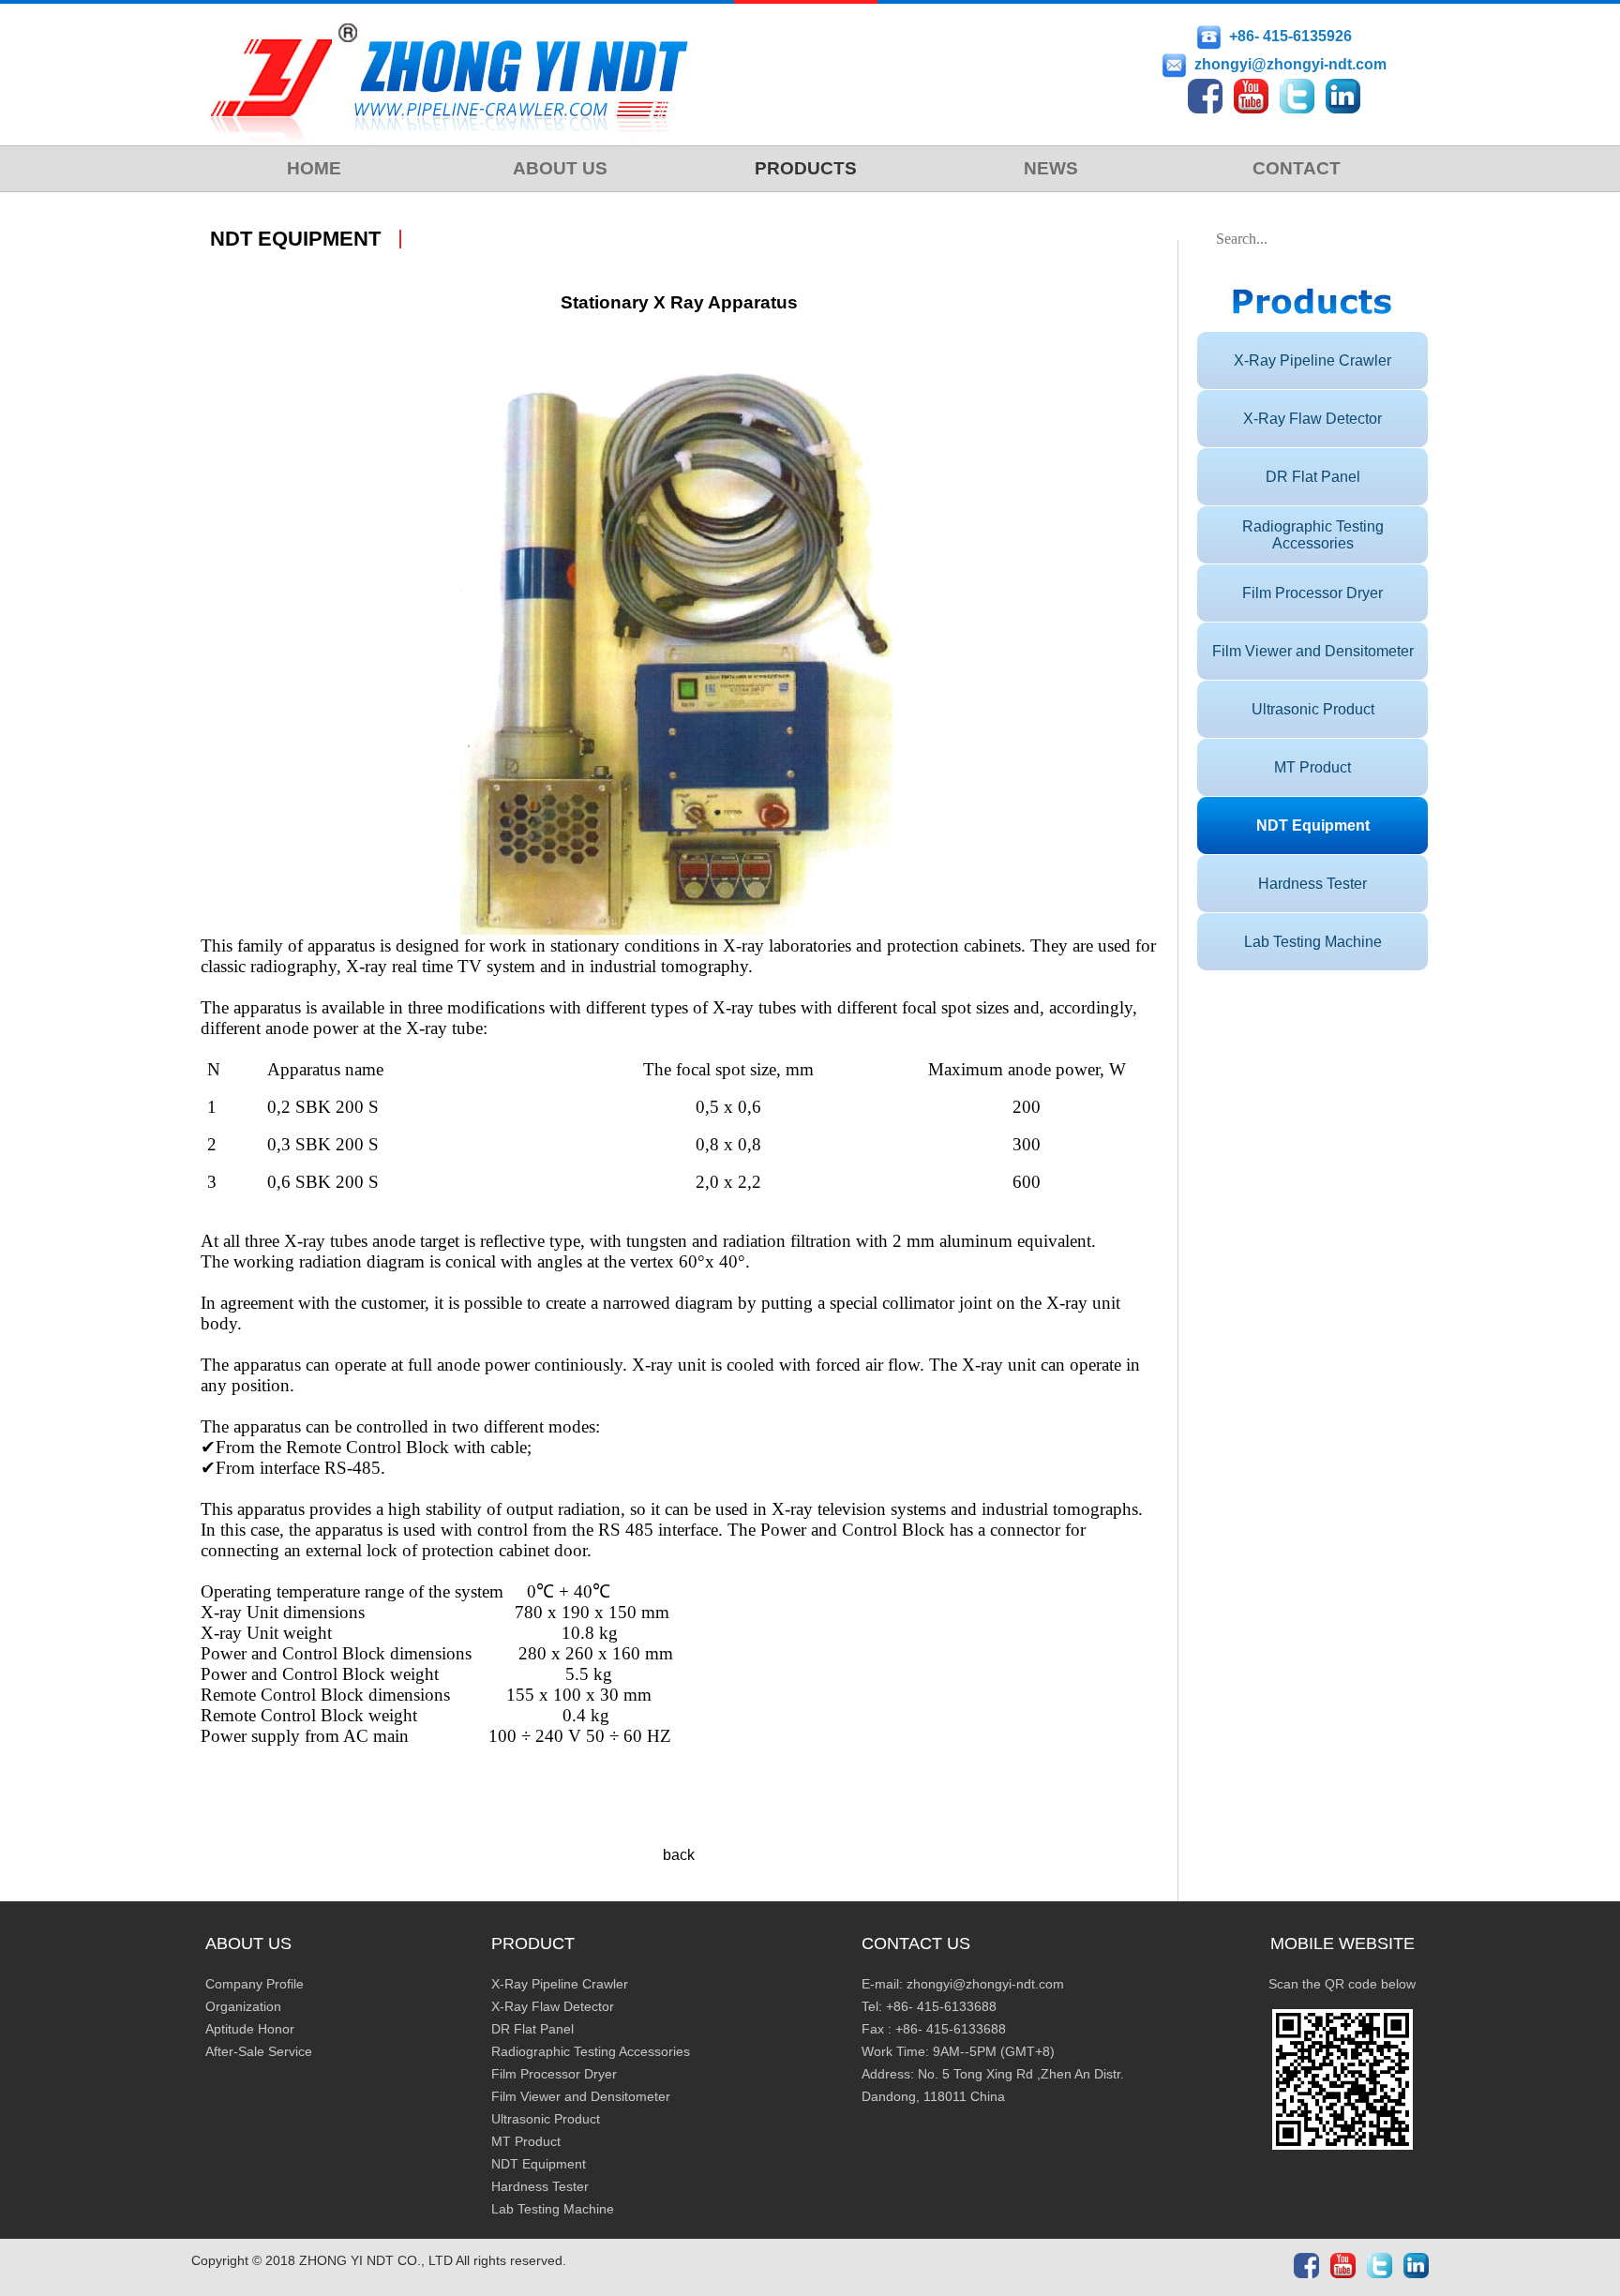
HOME (314, 168)
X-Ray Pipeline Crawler (1312, 360)
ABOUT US (560, 168)
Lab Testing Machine (1313, 942)
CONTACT (1297, 168)
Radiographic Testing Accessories (1313, 535)
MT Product (1312, 767)
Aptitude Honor (250, 2029)
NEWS (1051, 168)
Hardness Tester (1312, 884)
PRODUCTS (806, 168)
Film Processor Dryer (1312, 593)
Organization (243, 2006)
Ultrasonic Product (1313, 709)
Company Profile (255, 1984)
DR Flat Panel (1313, 477)
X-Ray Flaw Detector (1312, 419)
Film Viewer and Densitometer (1313, 651)
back (679, 1855)
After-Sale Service (259, 2051)
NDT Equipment (1313, 825)
